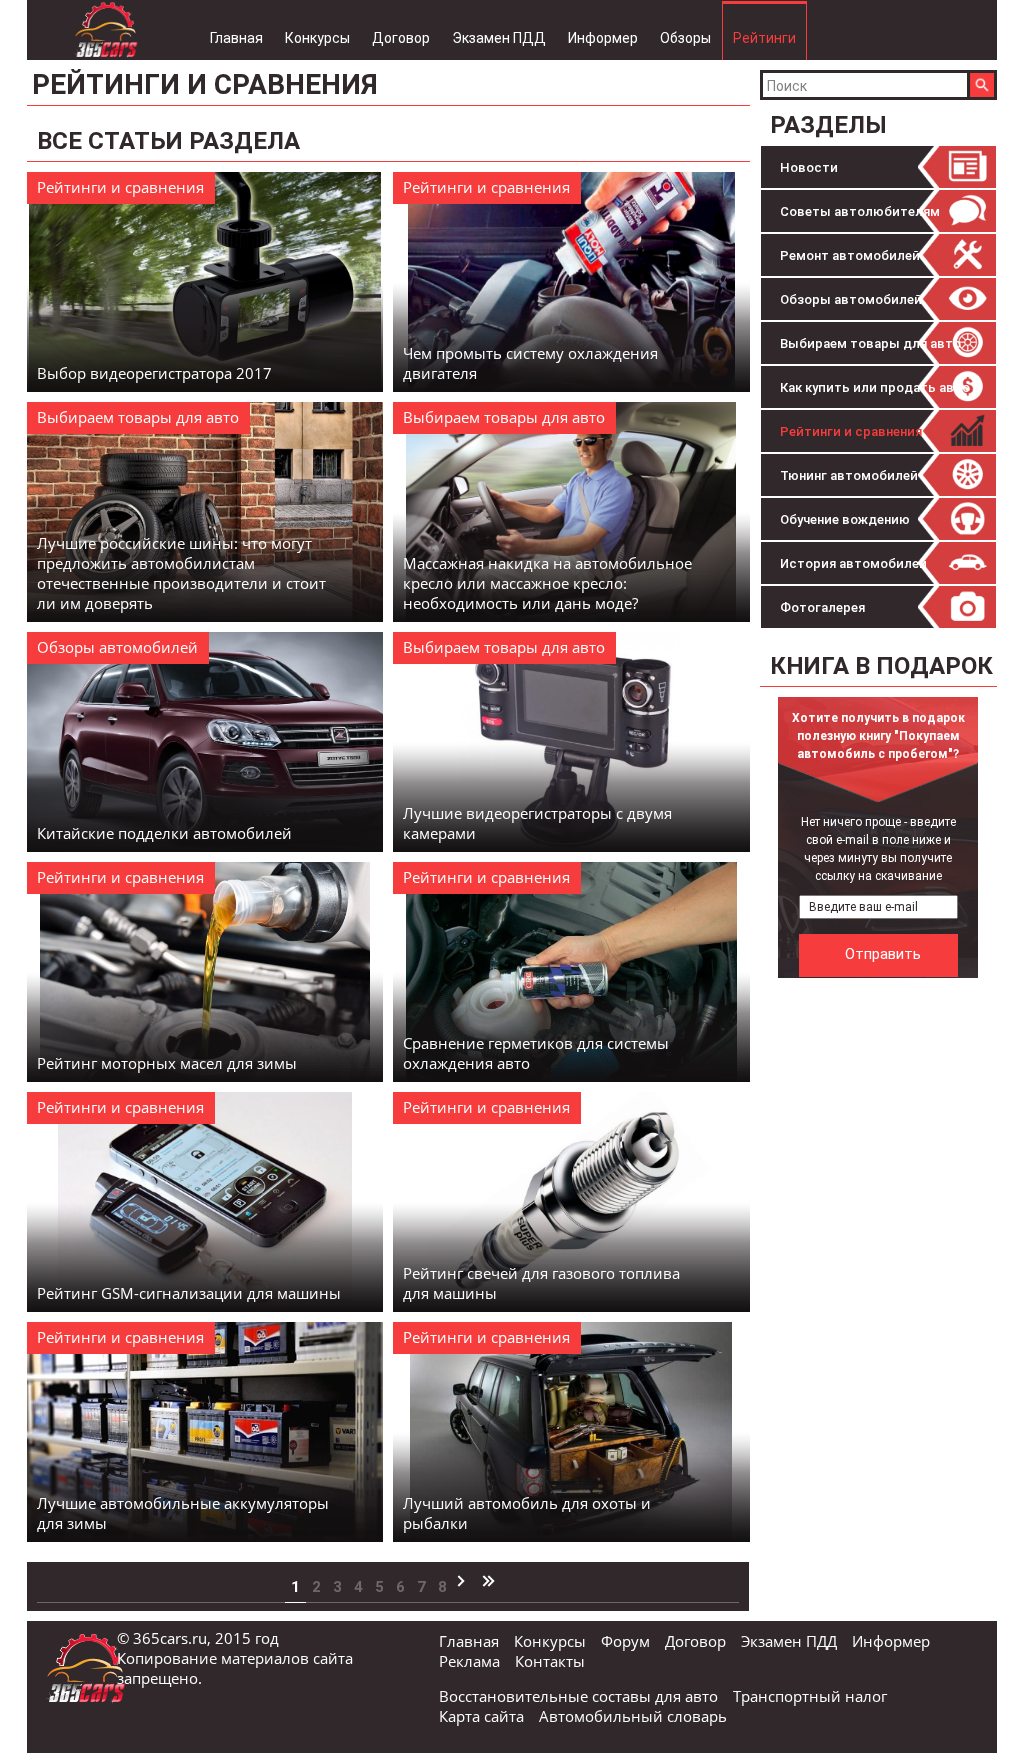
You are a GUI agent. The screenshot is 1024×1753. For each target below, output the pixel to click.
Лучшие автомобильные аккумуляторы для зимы (183, 1513)
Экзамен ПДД (499, 38)
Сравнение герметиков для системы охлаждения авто (536, 1053)
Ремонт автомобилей (850, 255)
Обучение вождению (845, 519)
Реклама (469, 1661)
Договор (401, 38)
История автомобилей (853, 563)
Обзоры (685, 38)
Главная (236, 38)
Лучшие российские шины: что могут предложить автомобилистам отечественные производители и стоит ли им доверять (181, 573)
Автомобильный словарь (633, 1716)
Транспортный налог (810, 1696)
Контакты (550, 1661)
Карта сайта (481, 1716)
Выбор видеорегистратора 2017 (154, 373)
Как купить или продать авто (875, 387)
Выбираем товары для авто (870, 343)
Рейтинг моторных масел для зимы (167, 1063)
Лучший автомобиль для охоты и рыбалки (527, 1513)
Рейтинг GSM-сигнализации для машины (189, 1293)
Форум (625, 1641)
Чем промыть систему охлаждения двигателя (530, 363)
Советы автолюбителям (860, 211)
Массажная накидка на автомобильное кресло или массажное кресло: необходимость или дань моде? (547, 583)
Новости (809, 167)
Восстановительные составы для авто (578, 1696)
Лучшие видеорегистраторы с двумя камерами (537, 823)
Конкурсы (317, 38)
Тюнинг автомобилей (849, 475)
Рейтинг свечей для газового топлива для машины (541, 1283)
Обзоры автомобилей (851, 299)
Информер (603, 38)
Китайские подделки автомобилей (164, 833)
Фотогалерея (822, 607)
